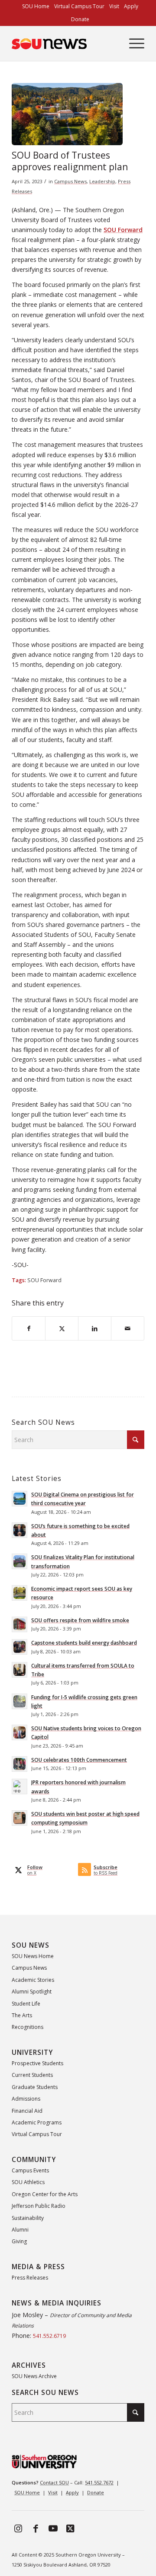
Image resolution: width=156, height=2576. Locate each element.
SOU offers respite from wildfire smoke (80, 1620)
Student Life (26, 2004)
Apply (72, 2492)
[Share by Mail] (128, 1328)
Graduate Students (35, 2087)
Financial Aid (27, 2111)
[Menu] (132, 44)
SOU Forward (44, 1280)
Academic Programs (37, 2122)
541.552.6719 (49, 2336)
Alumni (20, 2230)
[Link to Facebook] (36, 2528)
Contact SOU (54, 2482)
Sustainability (28, 2218)
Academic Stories (33, 1980)
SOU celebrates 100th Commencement (79, 1760)
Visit (53, 2492)
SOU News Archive (34, 2376)
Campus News (70, 181)
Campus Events (30, 2170)
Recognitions (28, 2027)
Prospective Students (37, 2063)
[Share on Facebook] (29, 1328)
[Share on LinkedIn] (95, 1328)
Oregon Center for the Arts (45, 2194)
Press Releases (30, 2278)
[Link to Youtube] (53, 2528)
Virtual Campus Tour (37, 2134)
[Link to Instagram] (18, 2528)
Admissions (26, 2099)
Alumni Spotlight (32, 1992)
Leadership (102, 181)
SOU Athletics (28, 2182)
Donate (80, 19)
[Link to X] (70, 2528)
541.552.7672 (99, 2482)
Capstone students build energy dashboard (84, 1643)
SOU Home (27, 2492)
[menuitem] (36, 6)
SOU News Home (33, 1956)
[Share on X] (62, 1328)
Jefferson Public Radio (39, 2206)
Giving (19, 2241)
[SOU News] (65, 44)
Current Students (32, 2075)
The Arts (22, 2015)
